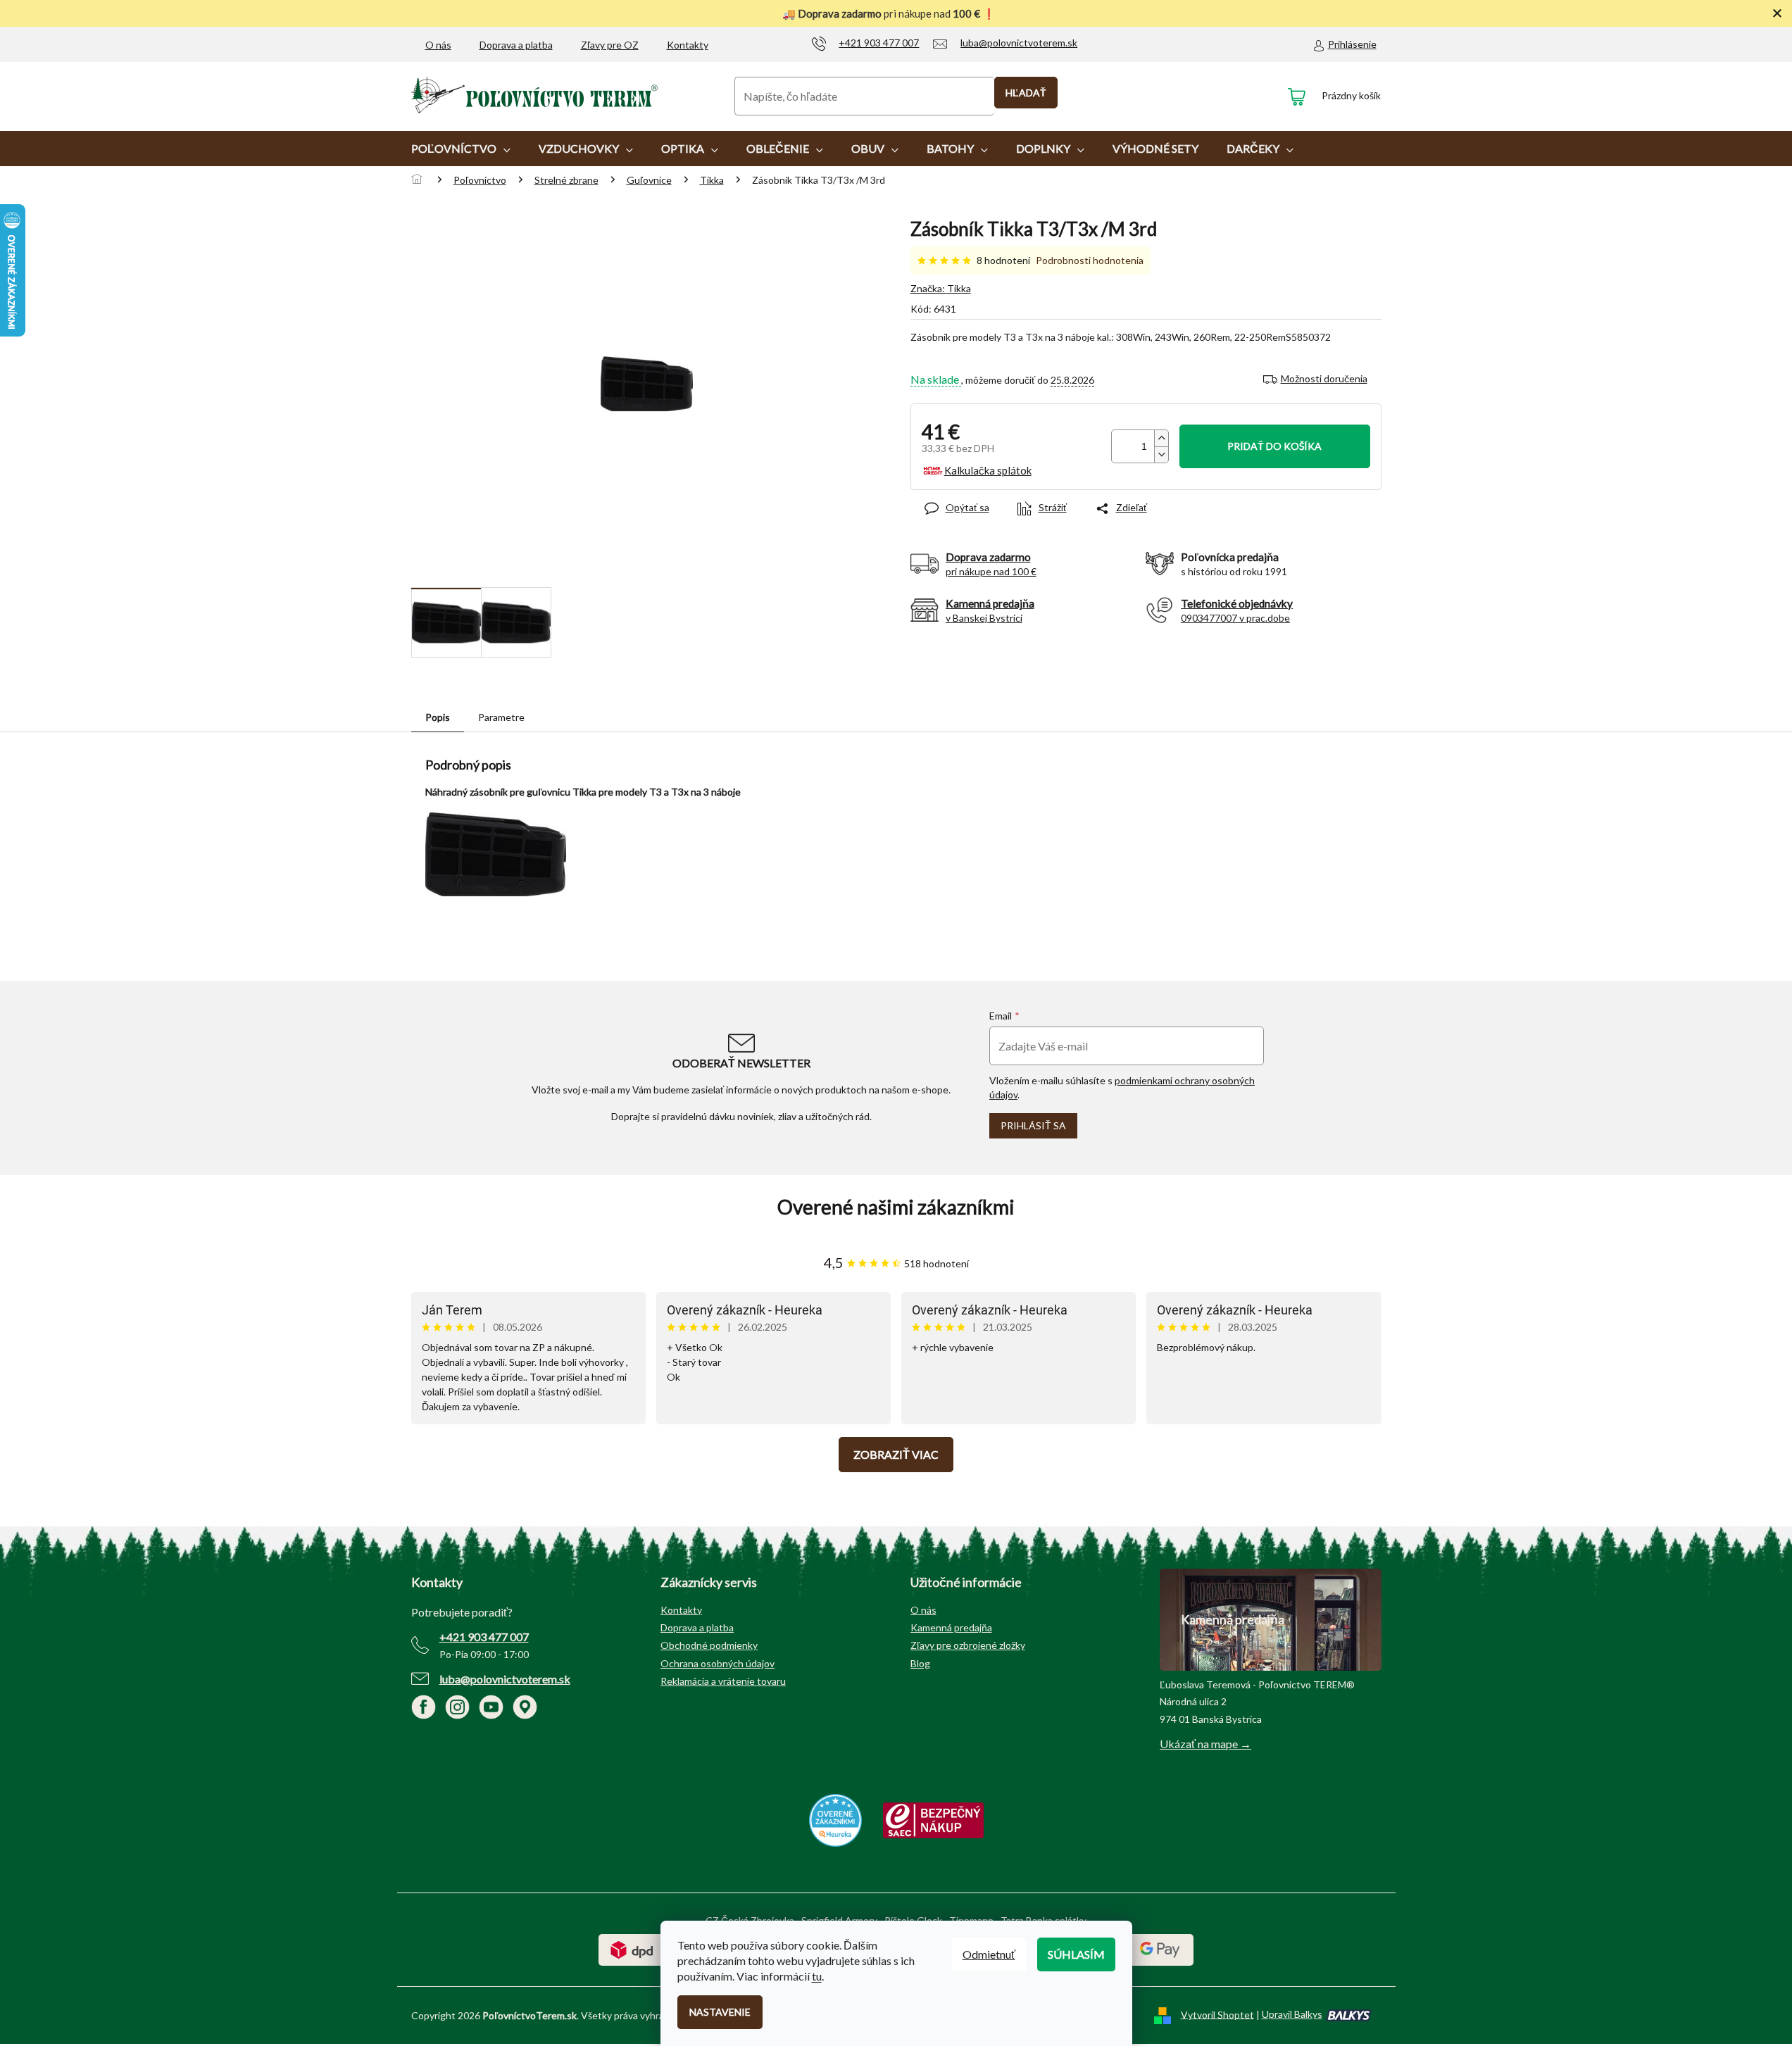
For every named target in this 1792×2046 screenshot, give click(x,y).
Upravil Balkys (1292, 2014)
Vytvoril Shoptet (1217, 2014)
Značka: (941, 288)
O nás (438, 45)
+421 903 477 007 (484, 1637)
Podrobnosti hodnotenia (1090, 260)
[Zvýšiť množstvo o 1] (1161, 438)
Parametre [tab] (501, 717)
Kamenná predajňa (951, 1627)
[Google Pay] (1160, 1948)
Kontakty (688, 45)
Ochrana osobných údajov (718, 1663)
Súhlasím (1076, 1954)
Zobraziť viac (896, 1454)
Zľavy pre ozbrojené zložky (968, 1645)
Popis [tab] (438, 717)
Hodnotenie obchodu (896, 1207)
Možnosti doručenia (1324, 378)
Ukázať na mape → (1205, 1744)
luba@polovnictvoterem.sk (505, 1679)
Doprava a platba (516, 45)
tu (817, 1976)
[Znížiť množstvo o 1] (1161, 454)
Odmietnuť (989, 1954)
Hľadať (1026, 93)
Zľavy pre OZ (610, 45)
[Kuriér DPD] (632, 1948)
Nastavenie (720, 2012)
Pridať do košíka (1274, 446)
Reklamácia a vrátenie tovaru (723, 1681)
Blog (920, 1663)
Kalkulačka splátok (988, 470)
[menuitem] (461, 149)
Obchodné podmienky (709, 1645)
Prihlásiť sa (1033, 1125)
